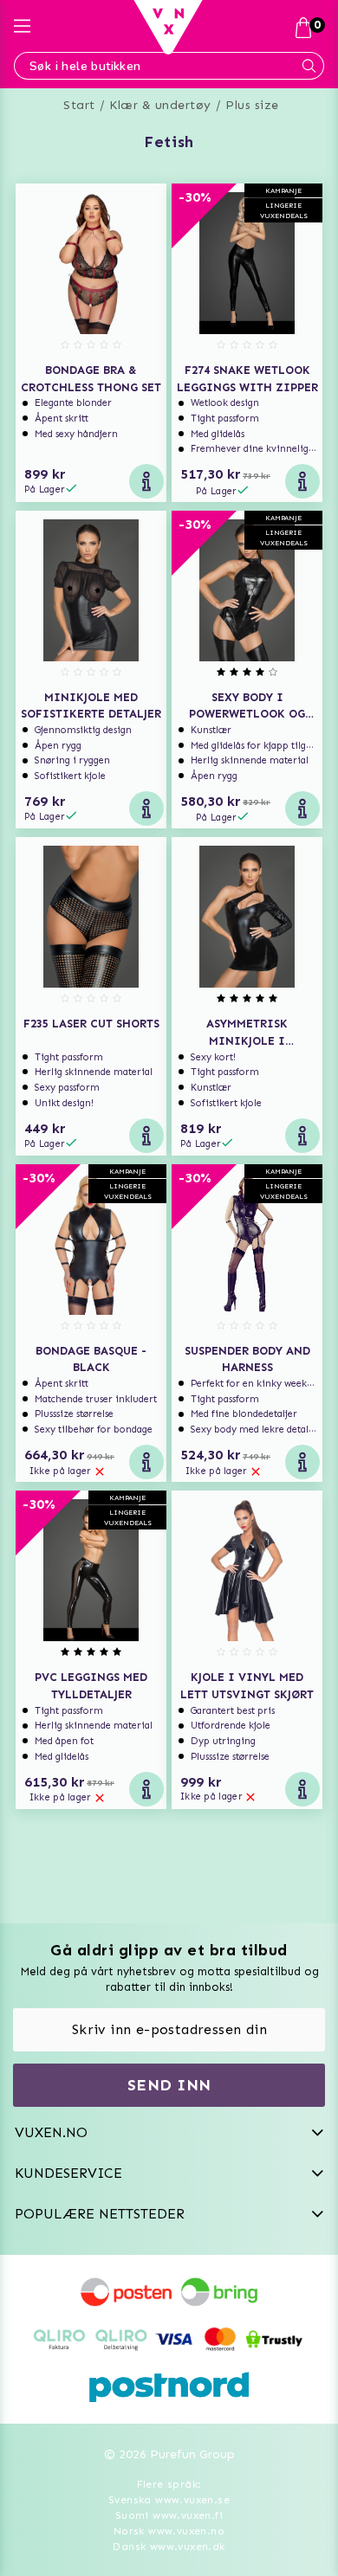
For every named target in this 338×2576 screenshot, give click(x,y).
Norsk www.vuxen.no (169, 2531)
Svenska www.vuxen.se (169, 2500)
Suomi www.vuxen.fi (169, 2515)
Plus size (252, 105)
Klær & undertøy (160, 105)
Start (79, 105)
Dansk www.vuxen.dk (169, 2547)
